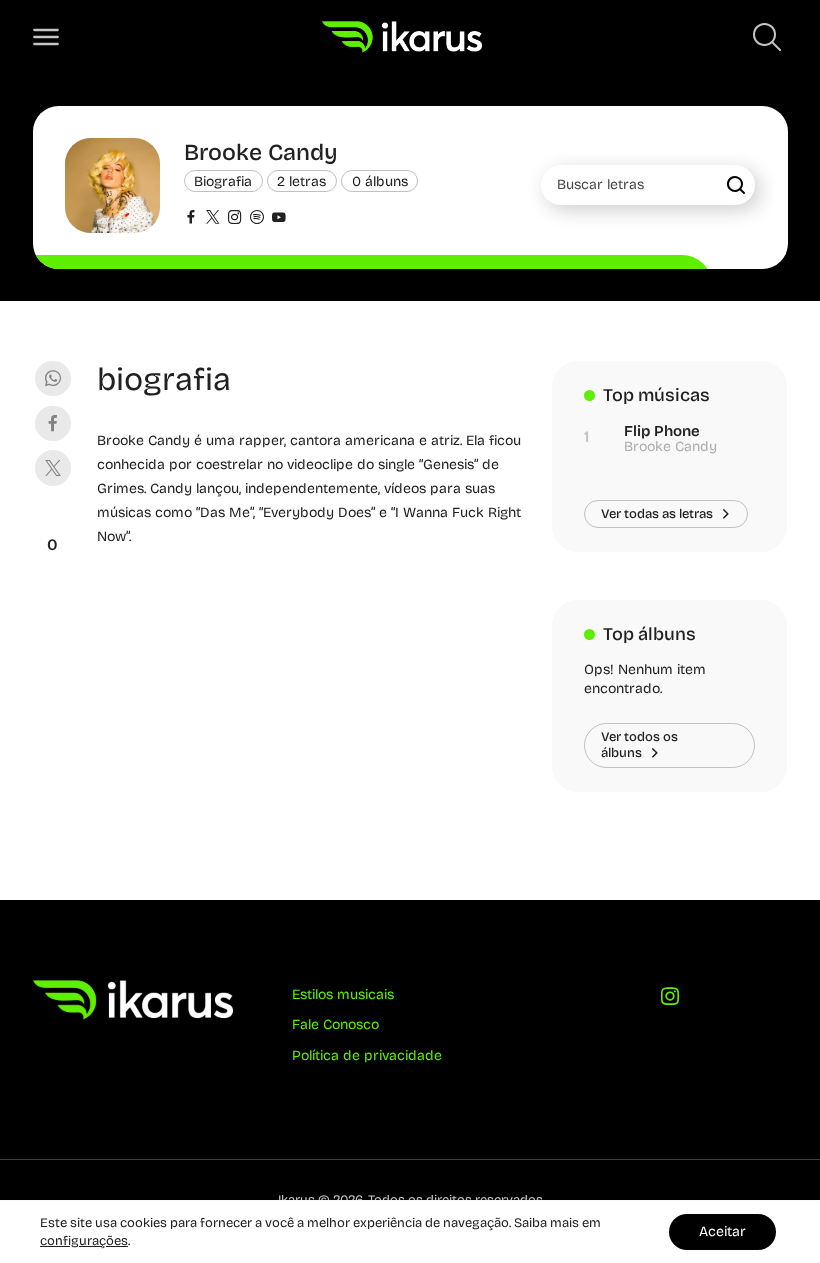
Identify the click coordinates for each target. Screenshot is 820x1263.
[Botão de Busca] (767, 37)
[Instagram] (669, 1000)
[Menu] (46, 37)
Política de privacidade (367, 1055)
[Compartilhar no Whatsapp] (52, 378)
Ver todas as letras (657, 513)
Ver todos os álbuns (639, 745)
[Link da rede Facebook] (191, 219)
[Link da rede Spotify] (257, 219)
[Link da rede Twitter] (213, 219)
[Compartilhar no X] (52, 467)
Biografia (223, 180)
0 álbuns (380, 180)
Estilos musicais (343, 994)
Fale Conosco (335, 1024)
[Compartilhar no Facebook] (52, 423)
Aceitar (722, 1231)
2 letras (301, 180)
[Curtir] (53, 520)
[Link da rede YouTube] (279, 219)
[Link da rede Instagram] (235, 219)
